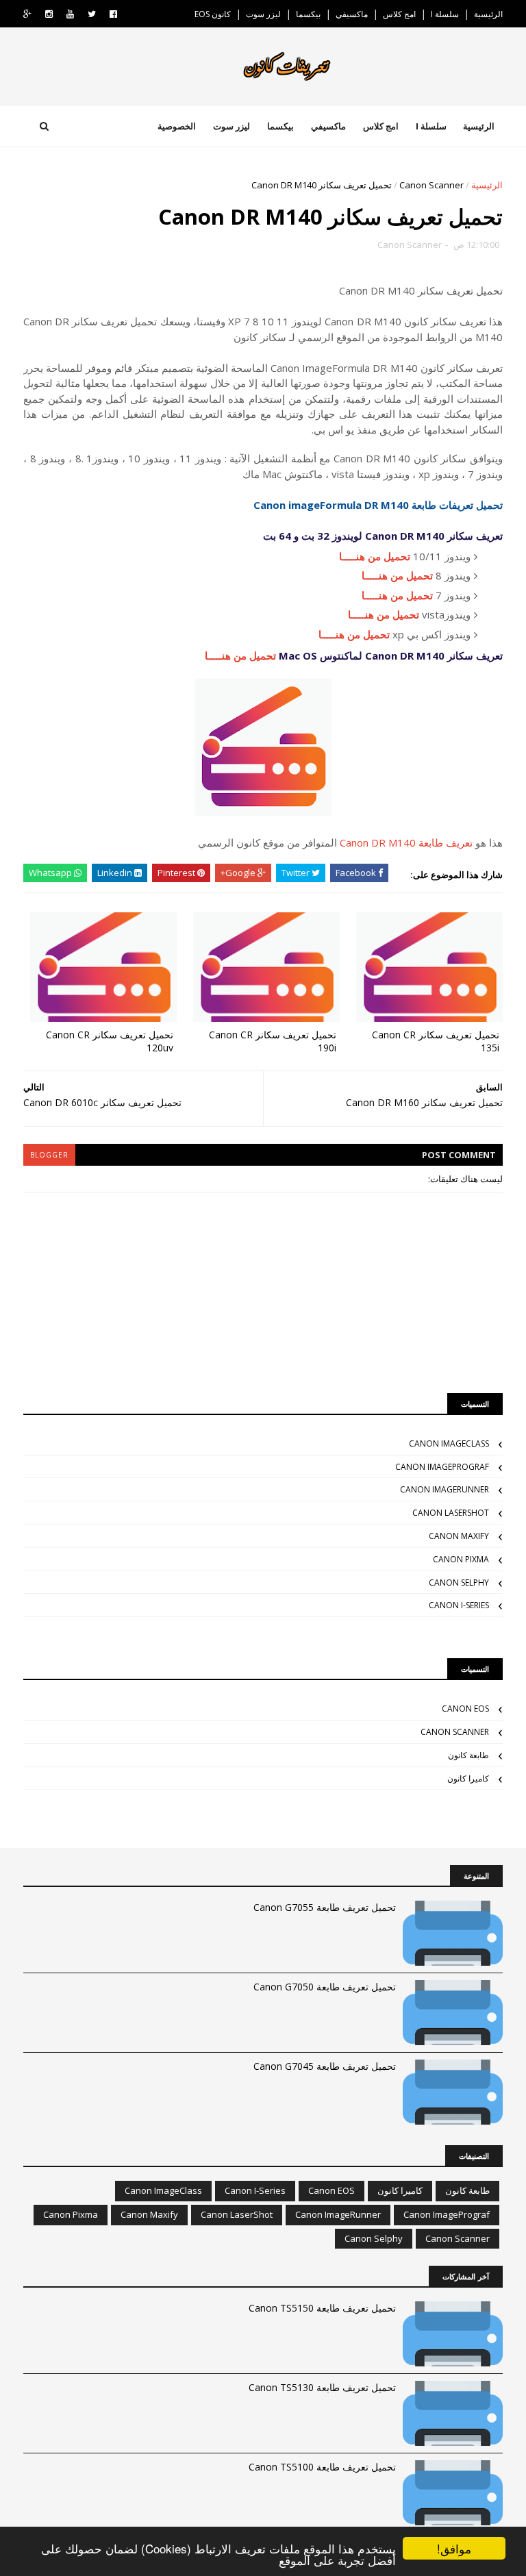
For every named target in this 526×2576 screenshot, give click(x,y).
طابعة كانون (468, 1755)
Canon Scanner (431, 185)
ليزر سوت (263, 14)
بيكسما (308, 14)
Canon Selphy (459, 1583)
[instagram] (49, 14)
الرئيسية (488, 14)
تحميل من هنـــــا (375, 556)
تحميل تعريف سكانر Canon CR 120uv (110, 1041)
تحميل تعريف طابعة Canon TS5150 (322, 2308)
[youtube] (70, 14)
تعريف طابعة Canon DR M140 (406, 842)
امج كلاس (399, 14)
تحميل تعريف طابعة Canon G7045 (325, 2066)
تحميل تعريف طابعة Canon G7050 (325, 1987)
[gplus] (27, 14)
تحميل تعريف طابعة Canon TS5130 (322, 2387)
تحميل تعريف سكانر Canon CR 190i (273, 1041)
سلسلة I (445, 14)
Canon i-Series (459, 1605)
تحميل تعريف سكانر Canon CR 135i (436, 1041)
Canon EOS (465, 1709)
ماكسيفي (352, 14)
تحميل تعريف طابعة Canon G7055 (325, 1907)
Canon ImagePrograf (442, 1467)
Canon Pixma (461, 1559)
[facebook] (113, 14)
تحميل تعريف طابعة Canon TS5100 (322, 2467)
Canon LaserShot (451, 1513)
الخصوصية (177, 126)
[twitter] (92, 14)
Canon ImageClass (449, 1443)
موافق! (454, 2548)
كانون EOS (213, 14)
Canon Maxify (459, 1536)
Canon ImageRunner (444, 1489)
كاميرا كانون (468, 1778)
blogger (49, 1155)
